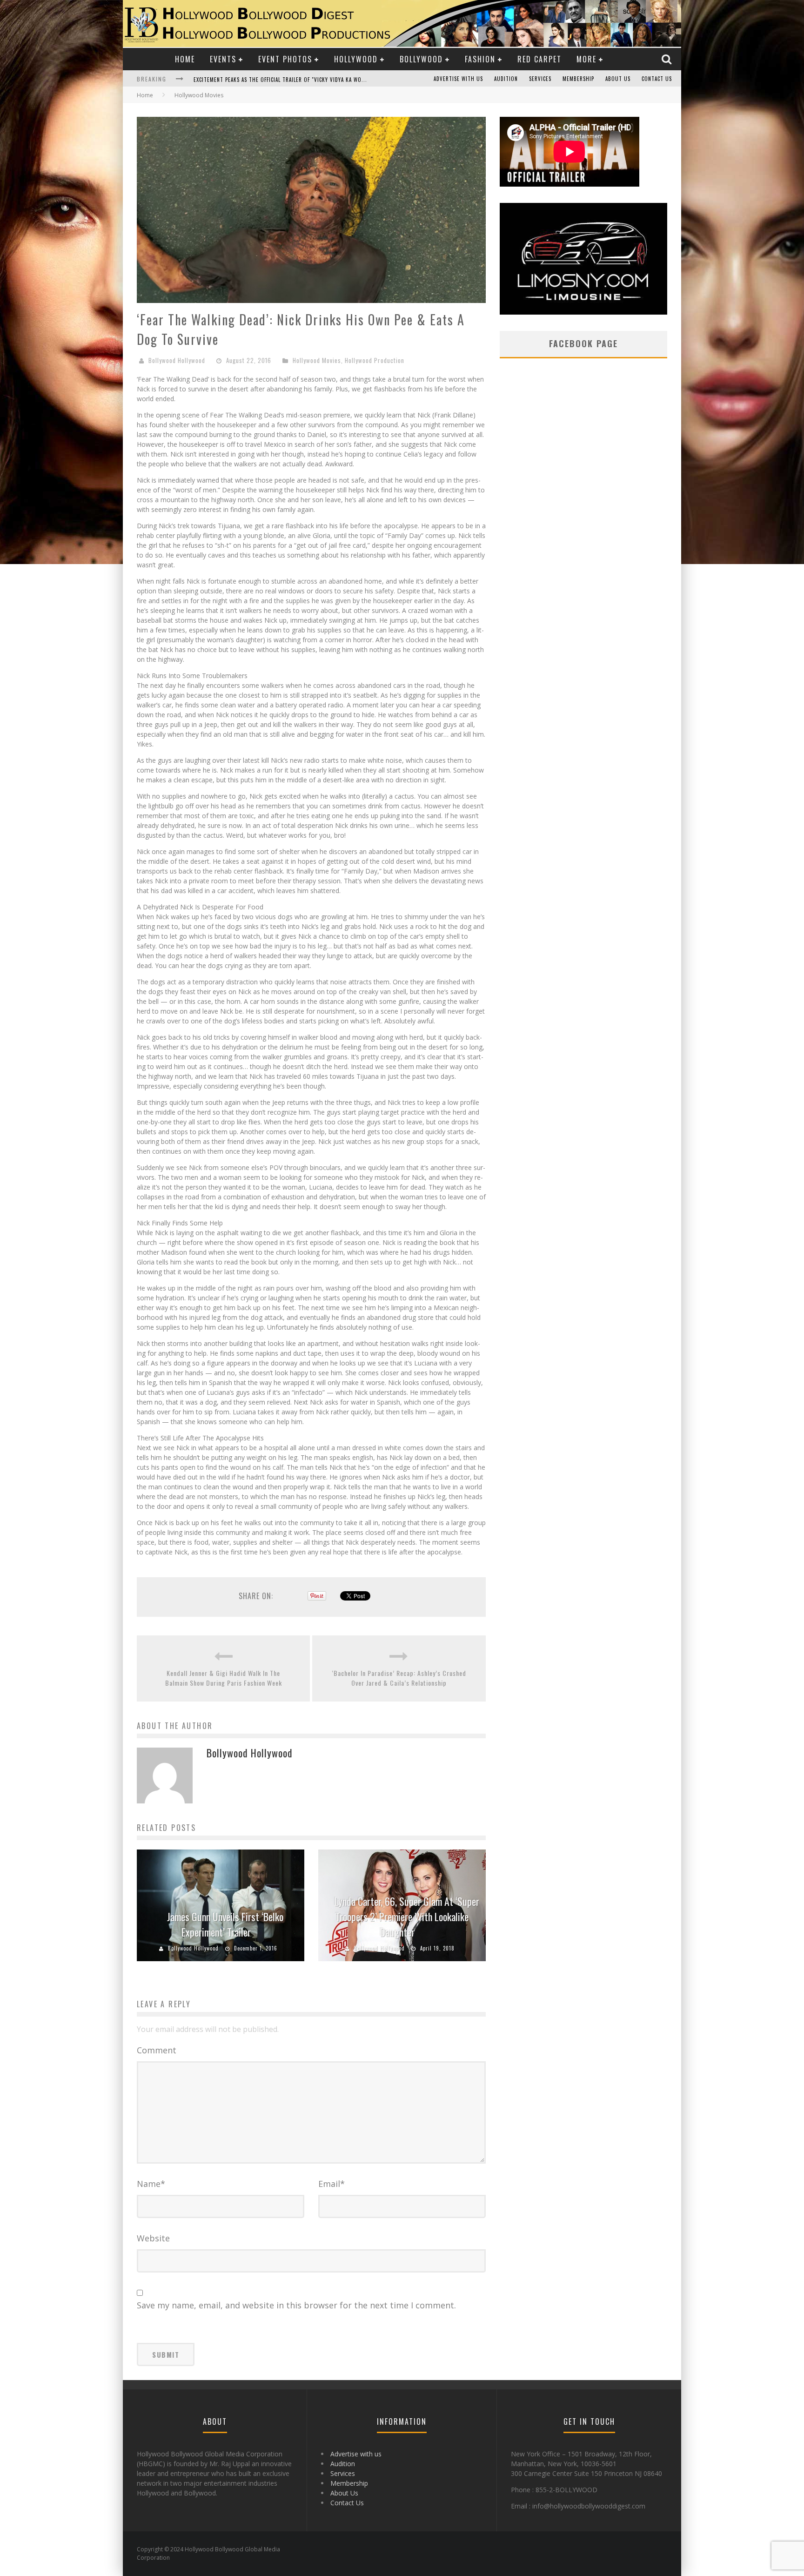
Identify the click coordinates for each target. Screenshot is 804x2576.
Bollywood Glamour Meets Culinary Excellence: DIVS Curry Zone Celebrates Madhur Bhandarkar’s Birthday (339, 80)
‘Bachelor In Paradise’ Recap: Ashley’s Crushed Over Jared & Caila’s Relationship (399, 1678)
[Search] (668, 59)
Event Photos (285, 59)
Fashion (480, 59)
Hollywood (356, 59)
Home (185, 59)
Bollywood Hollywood (177, 360)
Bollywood (421, 59)
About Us (618, 79)
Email (332, 2184)
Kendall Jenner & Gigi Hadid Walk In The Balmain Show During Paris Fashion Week (224, 1678)
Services (540, 79)
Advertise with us (458, 79)
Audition (506, 79)
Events (223, 59)
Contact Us (657, 79)
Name (151, 2184)
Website (153, 2238)
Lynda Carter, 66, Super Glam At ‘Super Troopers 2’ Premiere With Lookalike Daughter (407, 1917)
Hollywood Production (375, 360)
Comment (157, 2050)
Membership (578, 79)
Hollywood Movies (317, 360)
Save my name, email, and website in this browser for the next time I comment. (296, 2305)
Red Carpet (539, 59)
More (586, 59)
